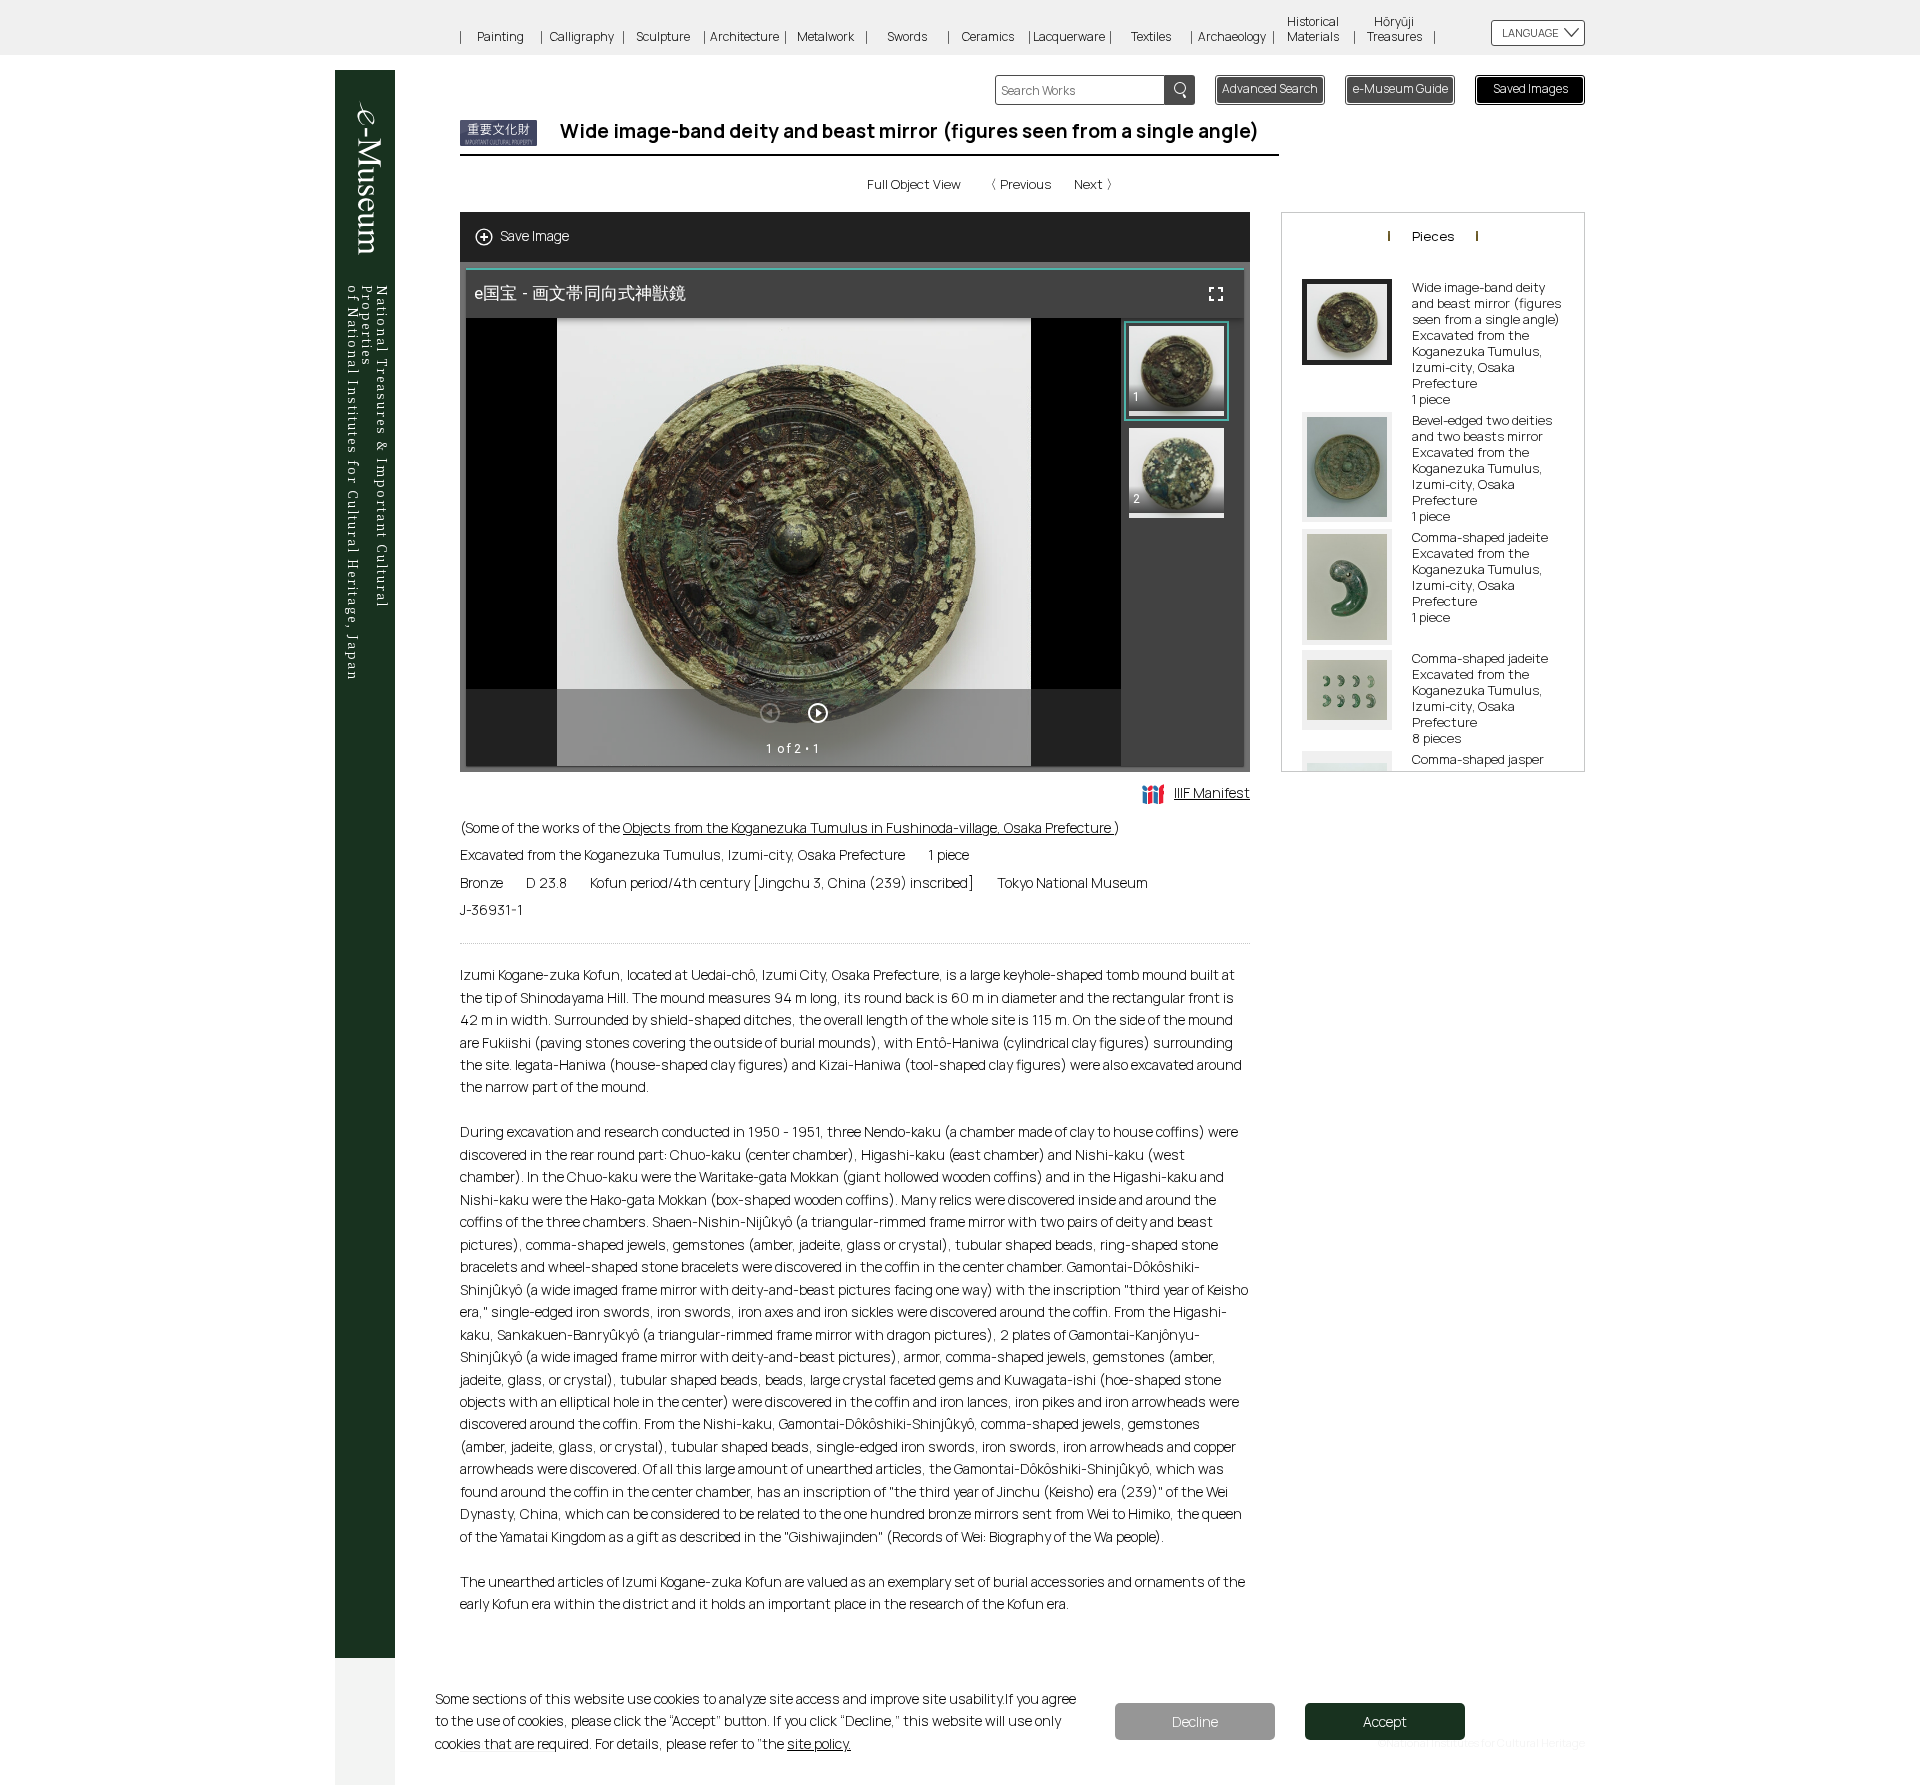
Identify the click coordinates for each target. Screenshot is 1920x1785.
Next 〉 (1096, 184)
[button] (1176, 371)
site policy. (819, 1743)
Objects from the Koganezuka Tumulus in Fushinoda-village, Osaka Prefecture (868, 827)
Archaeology (1232, 36)
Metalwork (825, 36)
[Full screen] (1216, 294)
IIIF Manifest (1212, 792)
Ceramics (988, 36)
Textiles (1151, 36)
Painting (500, 36)
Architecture (744, 36)
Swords (907, 36)
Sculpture (663, 36)
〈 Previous (1017, 184)
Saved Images (1530, 88)
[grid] (1182, 542)
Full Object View (914, 184)
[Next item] (818, 713)
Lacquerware (1069, 36)
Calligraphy (582, 36)
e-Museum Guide (1400, 88)
